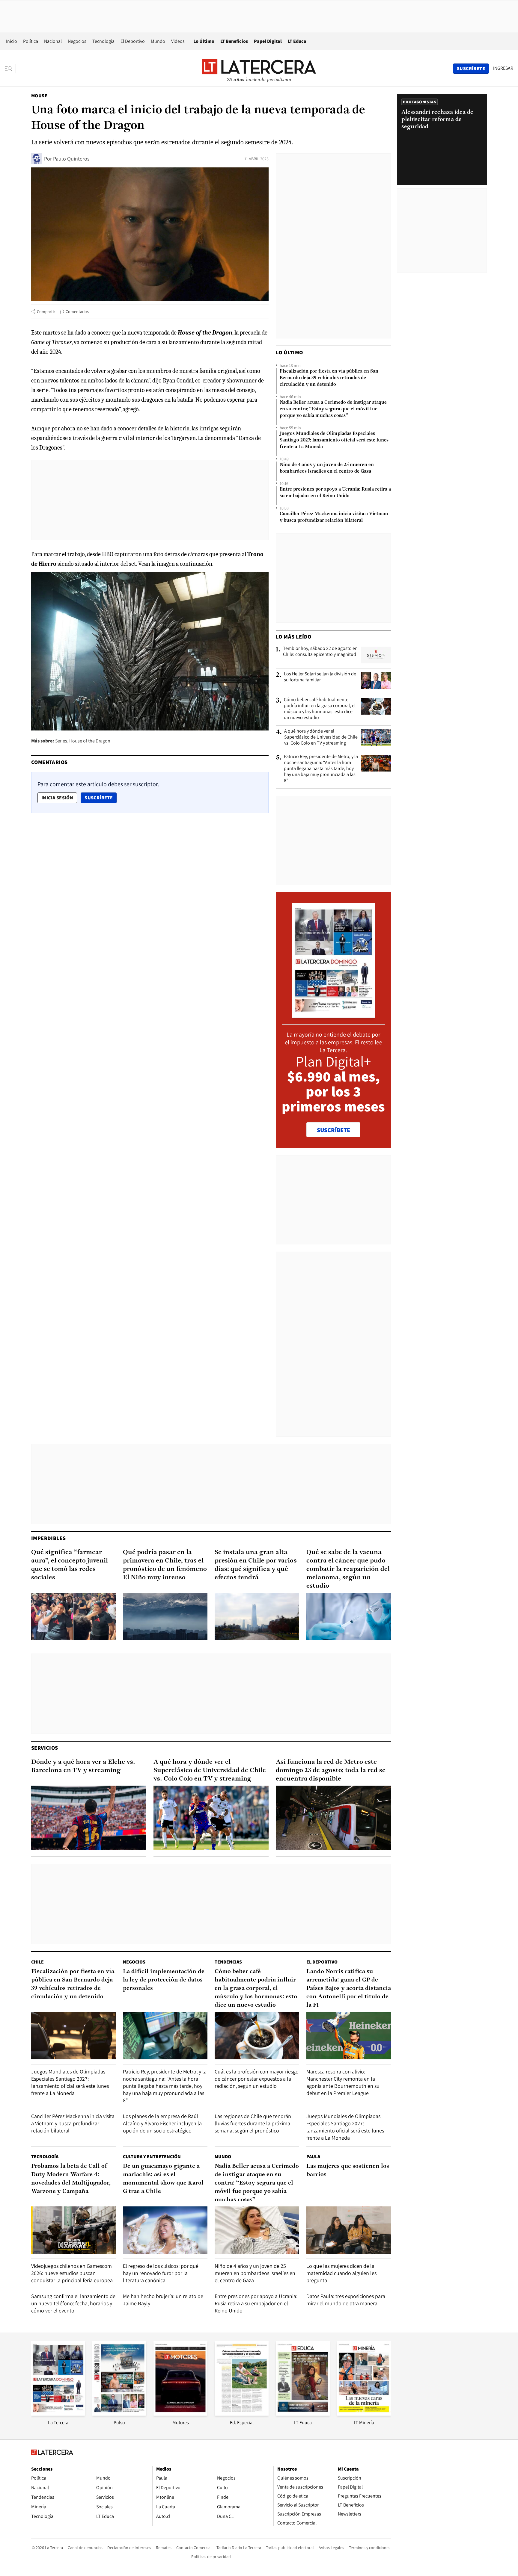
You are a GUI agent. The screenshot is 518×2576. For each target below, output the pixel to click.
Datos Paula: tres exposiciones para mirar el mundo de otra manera (346, 2300)
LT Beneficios (234, 41)
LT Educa (297, 41)
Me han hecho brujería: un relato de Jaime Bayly (163, 2300)
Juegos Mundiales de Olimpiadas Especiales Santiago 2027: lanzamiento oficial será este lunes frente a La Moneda (334, 440)
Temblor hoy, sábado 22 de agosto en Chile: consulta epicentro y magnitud (320, 651)
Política (31, 41)
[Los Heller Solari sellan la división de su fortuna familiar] (376, 680)
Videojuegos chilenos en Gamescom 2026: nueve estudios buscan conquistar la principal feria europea (72, 2273)
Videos (178, 41)
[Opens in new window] (180, 2414)
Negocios (77, 41)
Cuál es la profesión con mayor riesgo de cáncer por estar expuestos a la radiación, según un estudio (257, 2079)
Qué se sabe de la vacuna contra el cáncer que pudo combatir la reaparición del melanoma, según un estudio (348, 1569)
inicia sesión (57, 798)
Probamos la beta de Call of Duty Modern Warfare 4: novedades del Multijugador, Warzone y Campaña (71, 2179)
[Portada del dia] (333, 1015)
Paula (313, 2157)
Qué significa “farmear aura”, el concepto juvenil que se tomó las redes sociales (70, 1565)
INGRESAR (503, 68)
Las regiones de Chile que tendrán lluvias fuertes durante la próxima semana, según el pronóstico (253, 2123)
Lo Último (204, 41)
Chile (37, 1962)
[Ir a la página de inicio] (259, 68)
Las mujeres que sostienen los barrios (348, 2170)
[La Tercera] (58, 2414)
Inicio (12, 41)
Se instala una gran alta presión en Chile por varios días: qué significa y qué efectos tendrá (256, 1565)
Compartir (46, 311)
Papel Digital (268, 41)
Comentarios (77, 311)
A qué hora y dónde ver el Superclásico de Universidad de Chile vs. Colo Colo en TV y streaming (321, 737)
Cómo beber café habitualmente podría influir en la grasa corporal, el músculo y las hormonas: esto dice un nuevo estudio (320, 709)
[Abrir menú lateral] (10, 69)
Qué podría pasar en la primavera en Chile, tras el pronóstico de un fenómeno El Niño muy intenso (165, 1565)
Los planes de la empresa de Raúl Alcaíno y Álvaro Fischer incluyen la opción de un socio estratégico (162, 2123)
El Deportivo (133, 41)
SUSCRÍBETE (333, 1130)
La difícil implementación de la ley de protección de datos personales (164, 1980)
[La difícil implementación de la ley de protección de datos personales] (165, 2036)
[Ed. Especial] (242, 2414)
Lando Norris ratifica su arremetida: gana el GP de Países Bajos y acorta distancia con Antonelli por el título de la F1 (349, 1988)
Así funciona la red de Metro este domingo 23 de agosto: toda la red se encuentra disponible (331, 1770)
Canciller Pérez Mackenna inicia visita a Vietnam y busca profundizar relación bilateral (334, 517)
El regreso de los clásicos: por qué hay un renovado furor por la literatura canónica (161, 2273)
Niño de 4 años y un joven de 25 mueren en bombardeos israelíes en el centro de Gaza (327, 468)
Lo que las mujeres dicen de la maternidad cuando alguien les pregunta (341, 2273)
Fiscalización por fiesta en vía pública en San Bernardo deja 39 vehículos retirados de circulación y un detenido (329, 378)
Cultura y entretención (152, 2157)
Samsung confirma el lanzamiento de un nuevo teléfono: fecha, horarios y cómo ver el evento (73, 2303)
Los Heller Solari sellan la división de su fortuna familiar (320, 677)
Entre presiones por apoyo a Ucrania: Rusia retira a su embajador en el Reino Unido (335, 493)
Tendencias (228, 1962)
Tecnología (103, 41)
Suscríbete (100, 798)
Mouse (39, 96)
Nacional (53, 41)
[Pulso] (119, 2414)
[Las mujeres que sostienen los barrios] (349, 2230)
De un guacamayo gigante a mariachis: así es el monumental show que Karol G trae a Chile (163, 2179)
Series (61, 741)
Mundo (158, 41)
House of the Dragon (90, 741)
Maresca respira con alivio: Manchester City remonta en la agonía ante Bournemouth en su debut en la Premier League (343, 2082)
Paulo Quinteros (71, 159)
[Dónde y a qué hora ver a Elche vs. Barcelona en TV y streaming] (89, 1818)
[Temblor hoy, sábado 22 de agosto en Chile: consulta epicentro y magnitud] (376, 655)
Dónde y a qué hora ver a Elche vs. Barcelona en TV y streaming (83, 1766)
